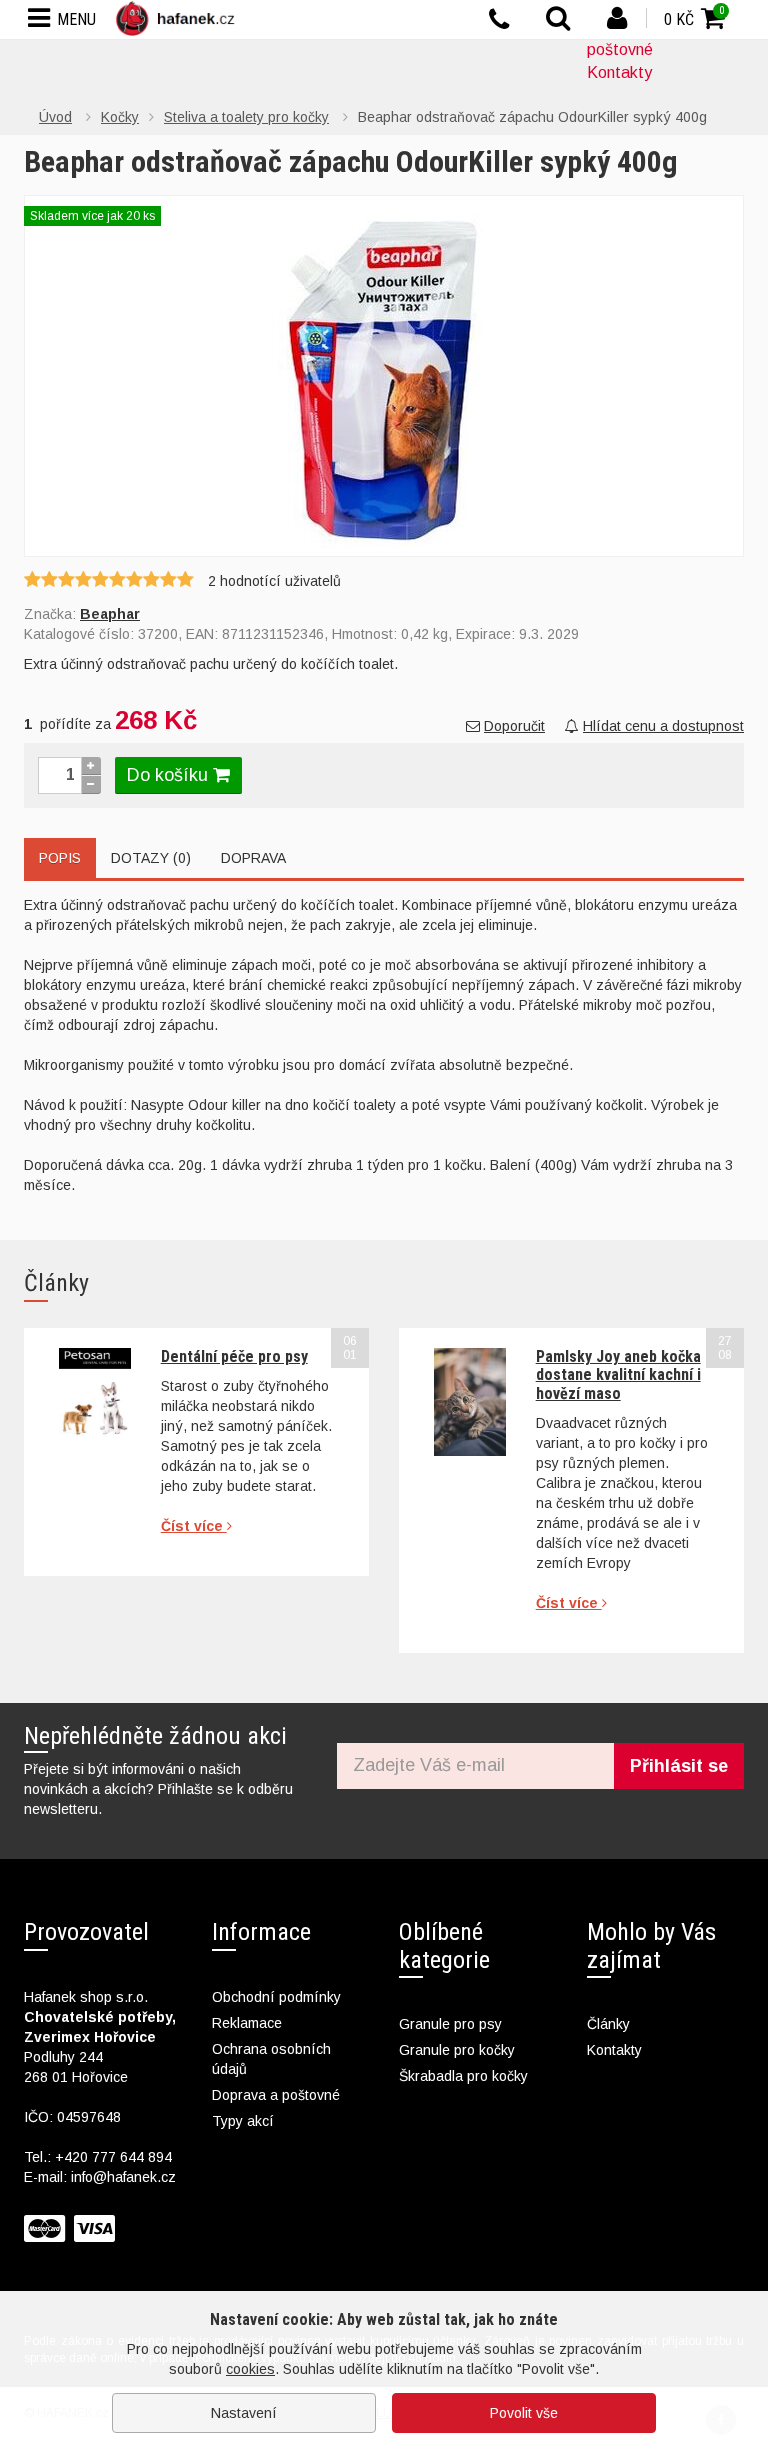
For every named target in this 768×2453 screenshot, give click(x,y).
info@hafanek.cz (123, 2177)
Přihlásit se (679, 1766)
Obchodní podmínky (276, 1997)
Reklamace (247, 2023)
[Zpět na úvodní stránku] (179, 18)
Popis (60, 858)
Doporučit (514, 726)
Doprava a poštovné (276, 2095)
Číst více (194, 1526)
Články (608, 2024)
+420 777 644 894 (113, 2157)
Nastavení (244, 2413)
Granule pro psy (450, 2024)
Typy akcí (243, 2121)
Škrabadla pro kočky (463, 2076)
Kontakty (619, 72)
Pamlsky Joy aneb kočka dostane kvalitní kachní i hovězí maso (618, 1375)
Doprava (253, 858)
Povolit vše (524, 2413)
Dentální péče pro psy (234, 1356)
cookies (250, 2369)
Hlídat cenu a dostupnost (663, 726)
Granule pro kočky (457, 2050)
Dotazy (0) (151, 858)
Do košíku (170, 775)
